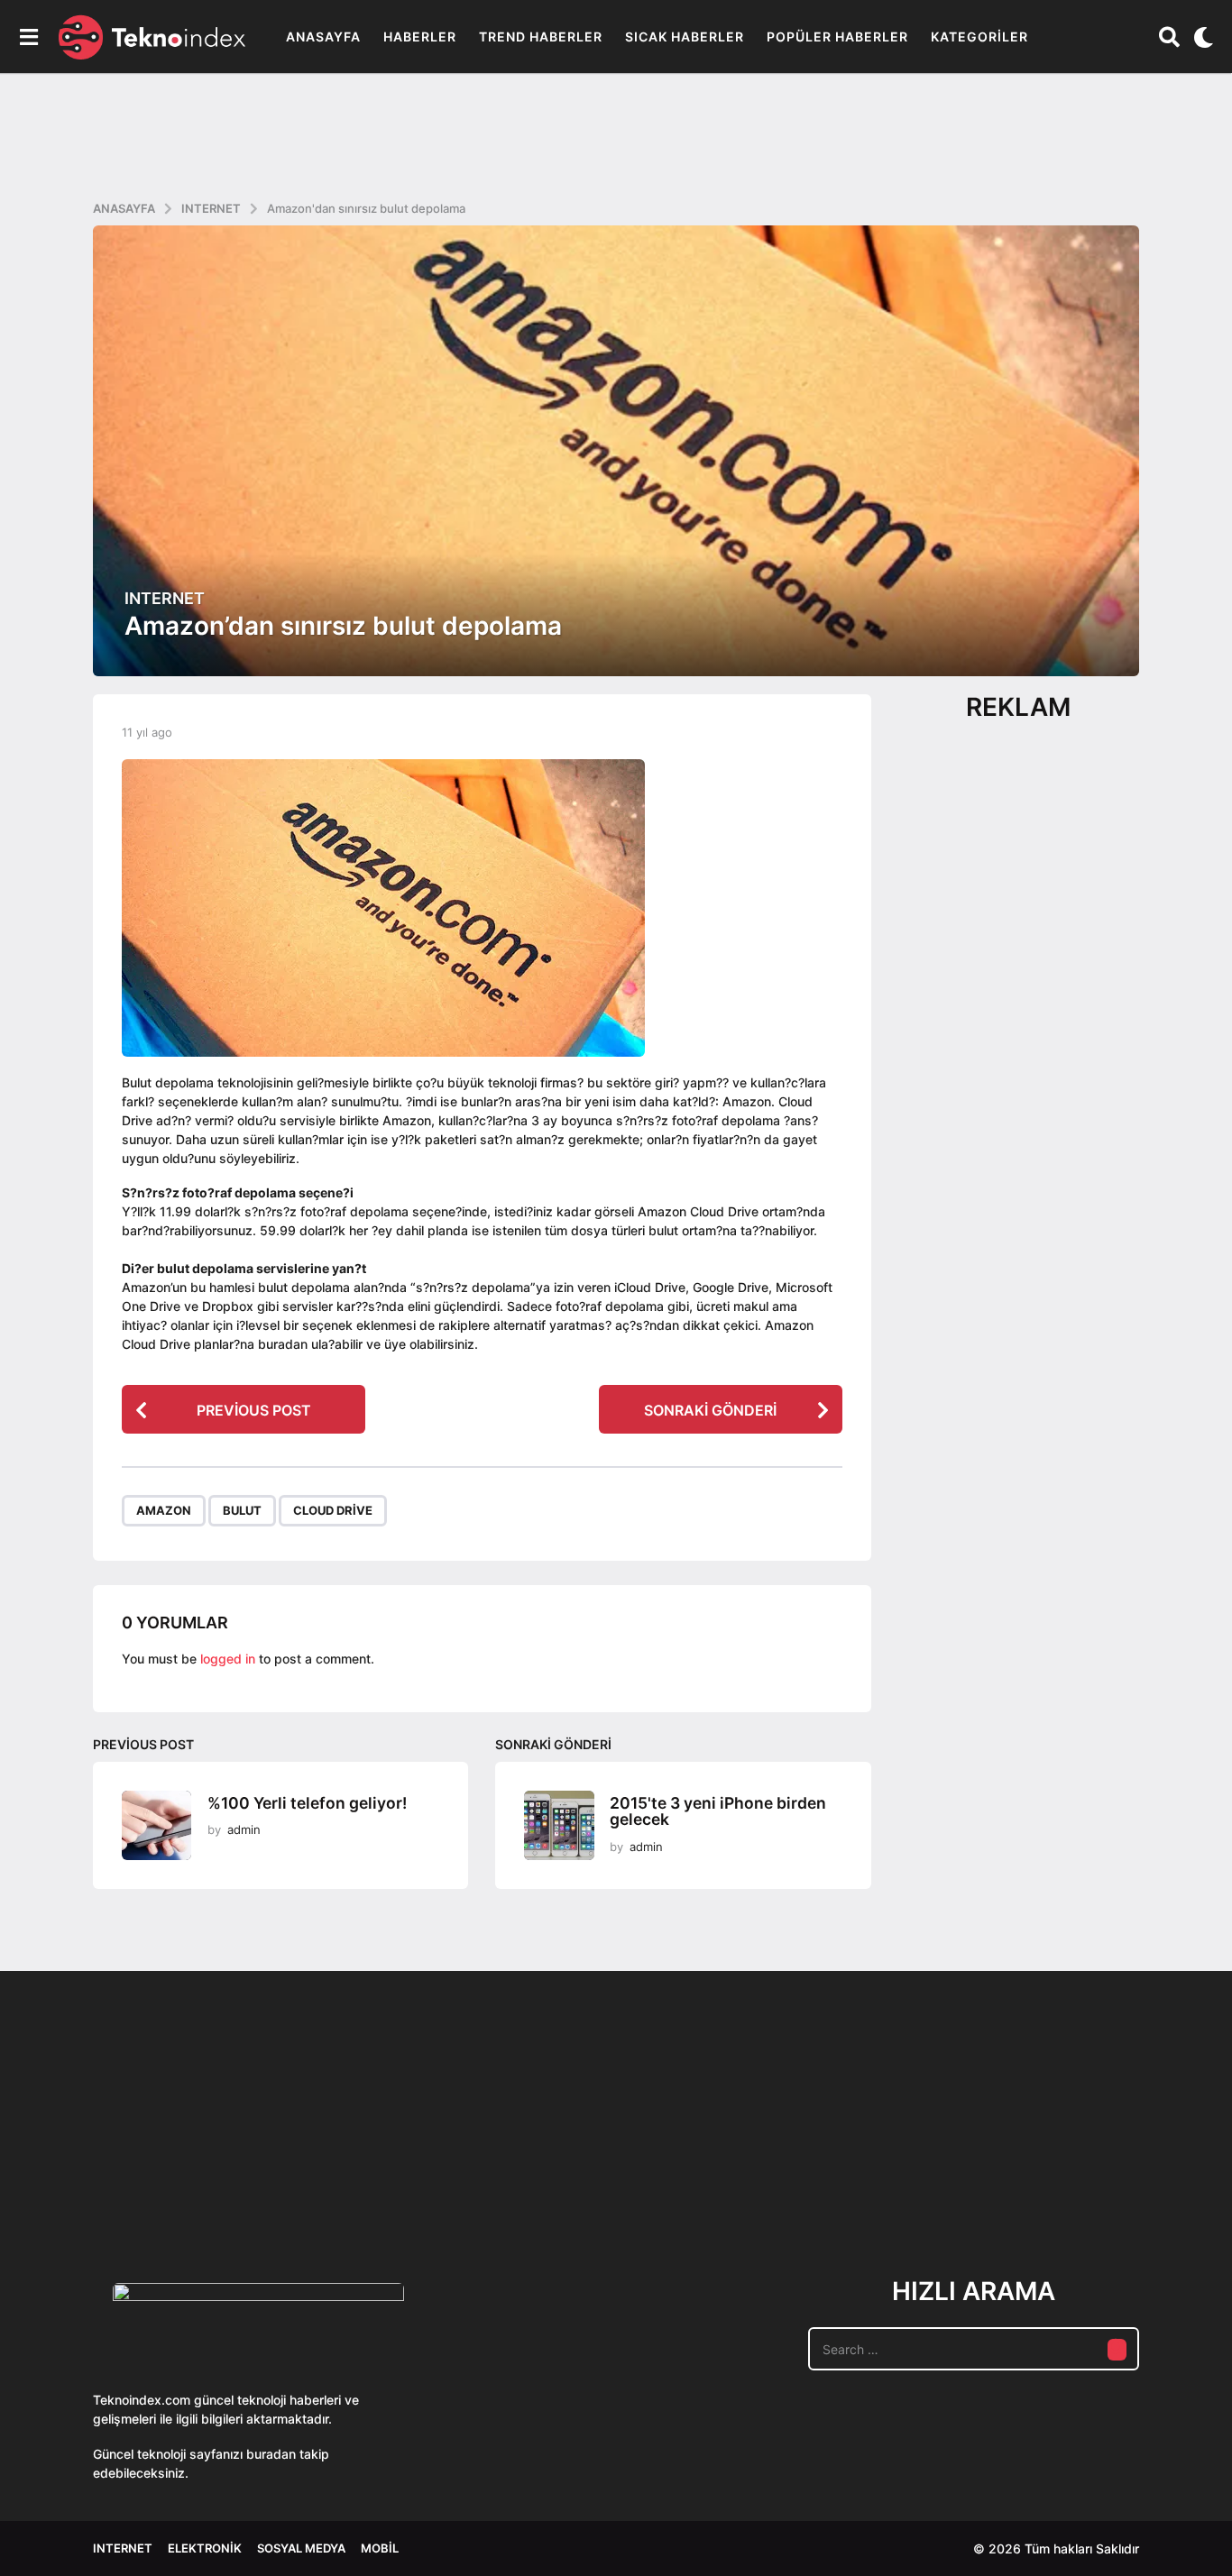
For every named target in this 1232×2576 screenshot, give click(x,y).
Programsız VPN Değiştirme (544, 2137)
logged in (228, 1659)
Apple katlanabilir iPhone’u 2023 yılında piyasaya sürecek (1085, 2179)
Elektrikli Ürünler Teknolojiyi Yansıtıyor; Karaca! (363, 2179)
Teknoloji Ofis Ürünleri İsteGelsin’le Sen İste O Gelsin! (725, 2179)
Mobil (380, 2548)
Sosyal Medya (301, 2548)
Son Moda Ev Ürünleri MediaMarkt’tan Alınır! (905, 2172)
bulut (242, 1510)
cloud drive (333, 1510)
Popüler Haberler (837, 37)
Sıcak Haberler (685, 37)
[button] (28, 37)
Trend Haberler (541, 37)
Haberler (420, 37)
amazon (164, 1510)
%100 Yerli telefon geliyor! (307, 1803)
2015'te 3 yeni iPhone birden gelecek (718, 1811)
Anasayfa (323, 37)
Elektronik (205, 2548)
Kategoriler (979, 37)
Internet (165, 599)
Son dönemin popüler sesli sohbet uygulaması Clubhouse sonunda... (184, 2179)
